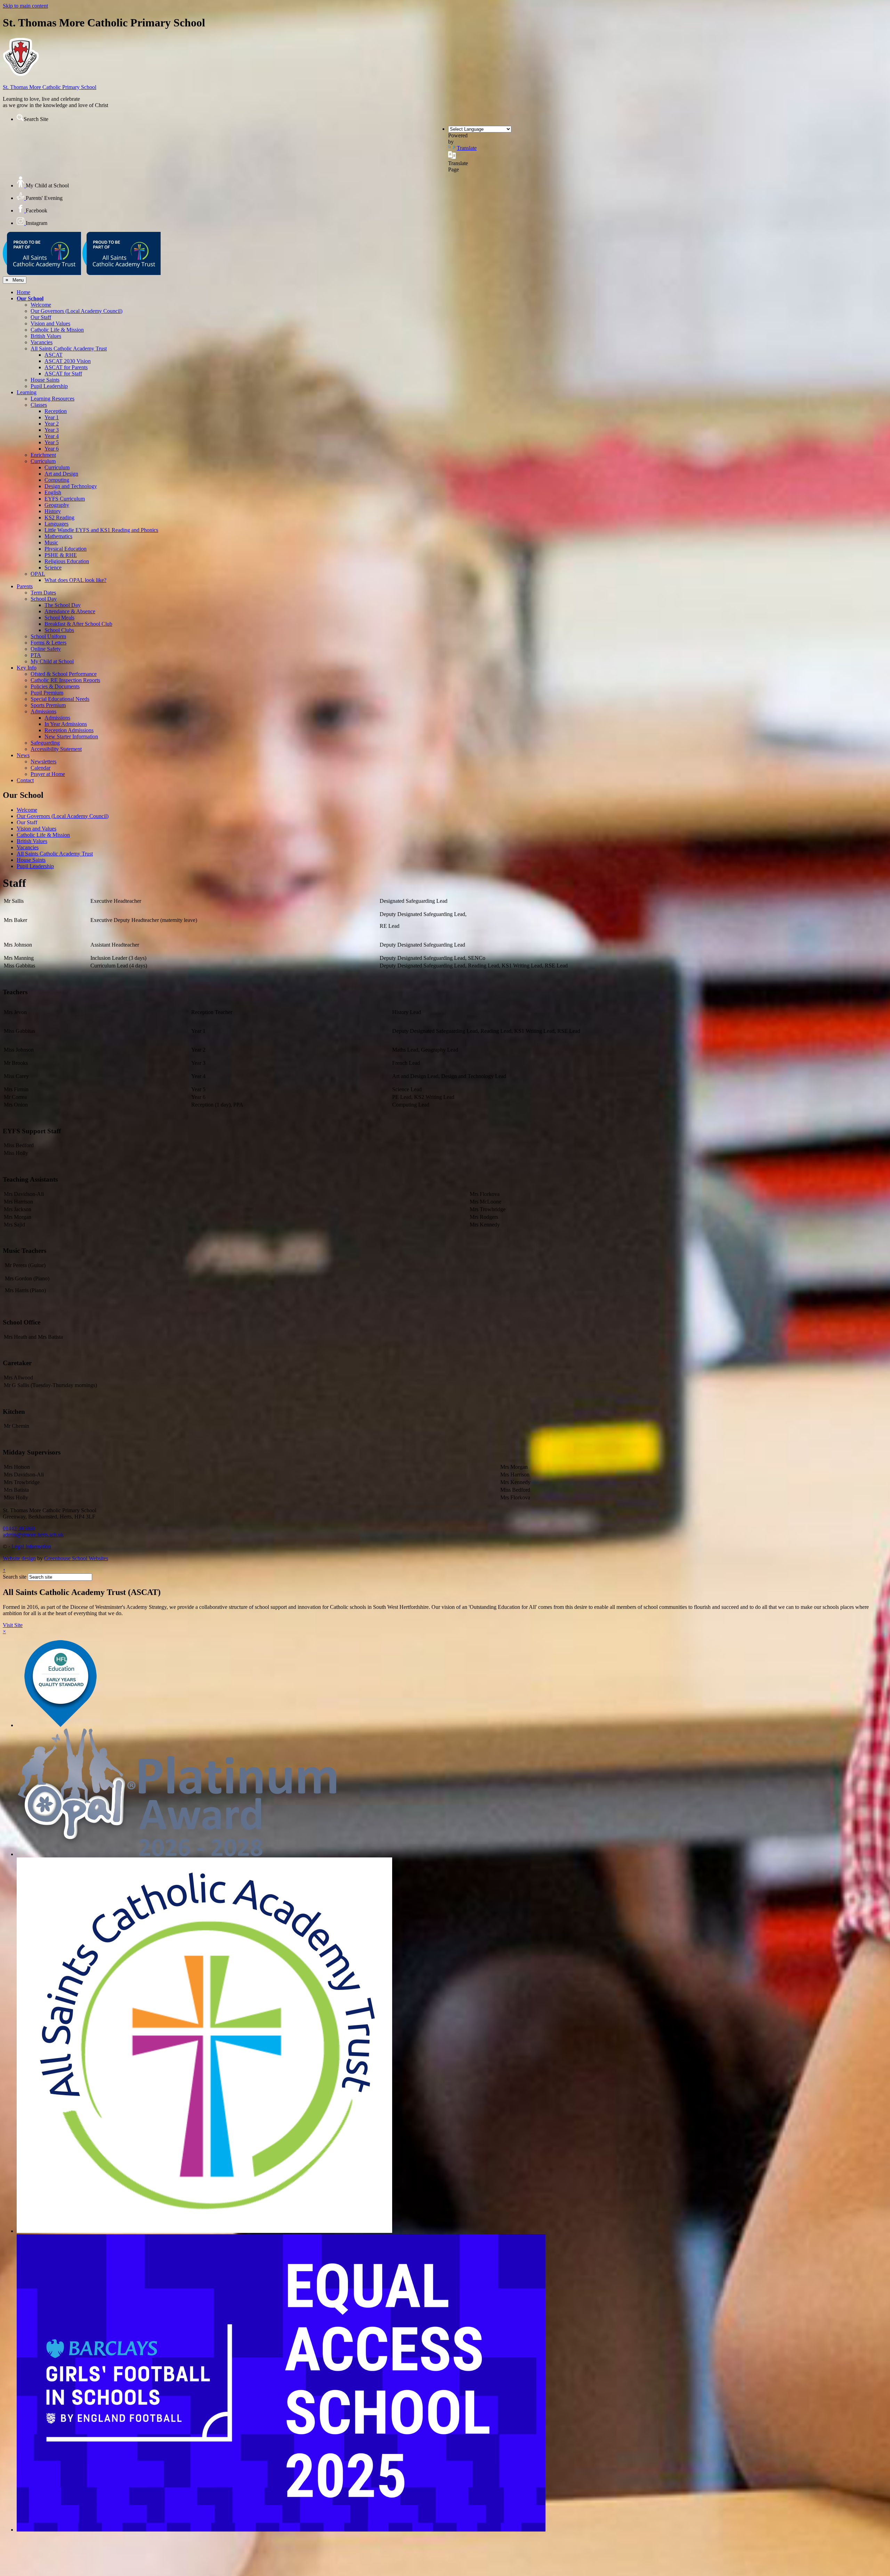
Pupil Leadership (49, 386)
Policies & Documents (55, 686)
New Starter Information (71, 736)
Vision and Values (50, 323)
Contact (25, 780)
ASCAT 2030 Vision (68, 361)
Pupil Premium (47, 693)
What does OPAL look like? (75, 580)
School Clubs (59, 630)
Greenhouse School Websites (76, 1558)
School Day (44, 599)
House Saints (45, 380)
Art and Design (61, 474)
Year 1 (52, 417)
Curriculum (43, 461)
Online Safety (46, 649)
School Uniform (48, 636)
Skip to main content (25, 6)
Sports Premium (48, 705)
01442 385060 (19, 1528)
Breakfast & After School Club (78, 624)
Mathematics (58, 536)
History (53, 511)
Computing (57, 480)
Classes (39, 405)
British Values (46, 336)
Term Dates (43, 593)
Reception (56, 411)
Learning (27, 392)
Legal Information (31, 1546)
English (53, 492)
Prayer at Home (48, 774)
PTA (36, 655)
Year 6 (52, 449)
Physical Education (66, 549)
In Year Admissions (66, 724)
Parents (25, 586)
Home (23, 292)
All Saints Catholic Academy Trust (69, 349)
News (23, 755)
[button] (20, 118)
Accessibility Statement (56, 749)
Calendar (41, 768)
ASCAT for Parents (66, 367)
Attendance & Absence (70, 611)
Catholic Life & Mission (57, 330)
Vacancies (42, 342)
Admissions (43, 711)
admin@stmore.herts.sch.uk (33, 1535)
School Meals (59, 618)
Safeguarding (45, 743)
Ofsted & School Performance (64, 674)
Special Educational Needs (60, 699)
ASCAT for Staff (63, 374)
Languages (56, 524)
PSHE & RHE (61, 555)
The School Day (63, 605)
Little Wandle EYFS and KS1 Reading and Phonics (101, 530)
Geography (57, 505)
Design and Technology (71, 486)
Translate (467, 148)
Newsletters (43, 762)
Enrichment (43, 455)
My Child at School (52, 661)
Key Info (27, 668)
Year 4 (52, 436)
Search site (15, 1577)
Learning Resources (52, 399)
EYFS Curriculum (65, 499)
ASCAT (54, 355)
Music (51, 542)
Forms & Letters (48, 643)
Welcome (41, 305)
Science (53, 568)
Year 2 (52, 424)
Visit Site (13, 1625)
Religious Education (67, 561)
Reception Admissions (69, 730)
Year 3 (52, 430)
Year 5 (52, 442)
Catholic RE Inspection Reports (65, 680)
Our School (30, 298)
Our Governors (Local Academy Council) (76, 311)
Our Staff (41, 317)
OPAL (38, 574)
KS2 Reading (59, 517)
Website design (19, 1558)
